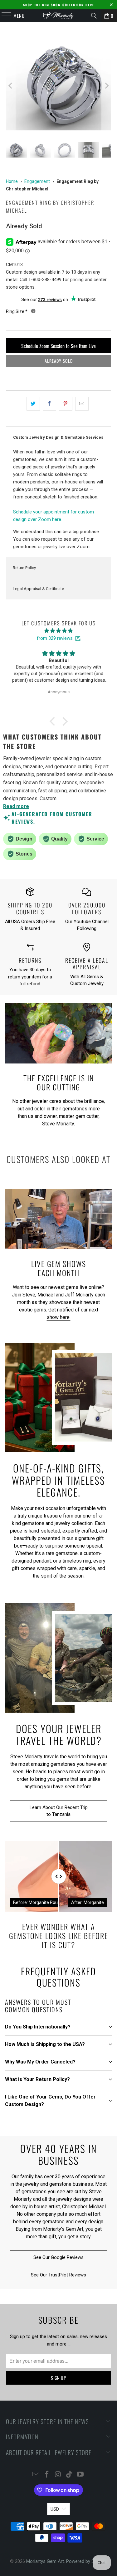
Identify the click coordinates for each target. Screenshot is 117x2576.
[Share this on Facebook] (49, 404)
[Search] (94, 16)
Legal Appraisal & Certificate (38, 589)
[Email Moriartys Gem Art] (36, 2475)
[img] (58, 631)
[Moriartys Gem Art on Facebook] (47, 2475)
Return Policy (24, 568)
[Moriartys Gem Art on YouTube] (80, 2475)
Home (12, 181)
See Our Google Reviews (58, 2257)
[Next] (106, 86)
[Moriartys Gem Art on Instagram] (58, 2475)
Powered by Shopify (87, 2561)
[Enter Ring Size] (33, 311)
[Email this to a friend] (82, 404)
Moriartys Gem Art (45, 2561)
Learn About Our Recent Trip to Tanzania (59, 1811)
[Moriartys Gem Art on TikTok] (69, 2475)
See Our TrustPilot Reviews (58, 2275)
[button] (54, 721)
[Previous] (11, 86)
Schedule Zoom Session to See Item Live (58, 346)
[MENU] (3, 16)
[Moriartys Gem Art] (59, 16)
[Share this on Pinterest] (66, 404)
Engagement (37, 181)
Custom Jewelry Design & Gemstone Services (58, 437)
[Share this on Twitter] (33, 404)
